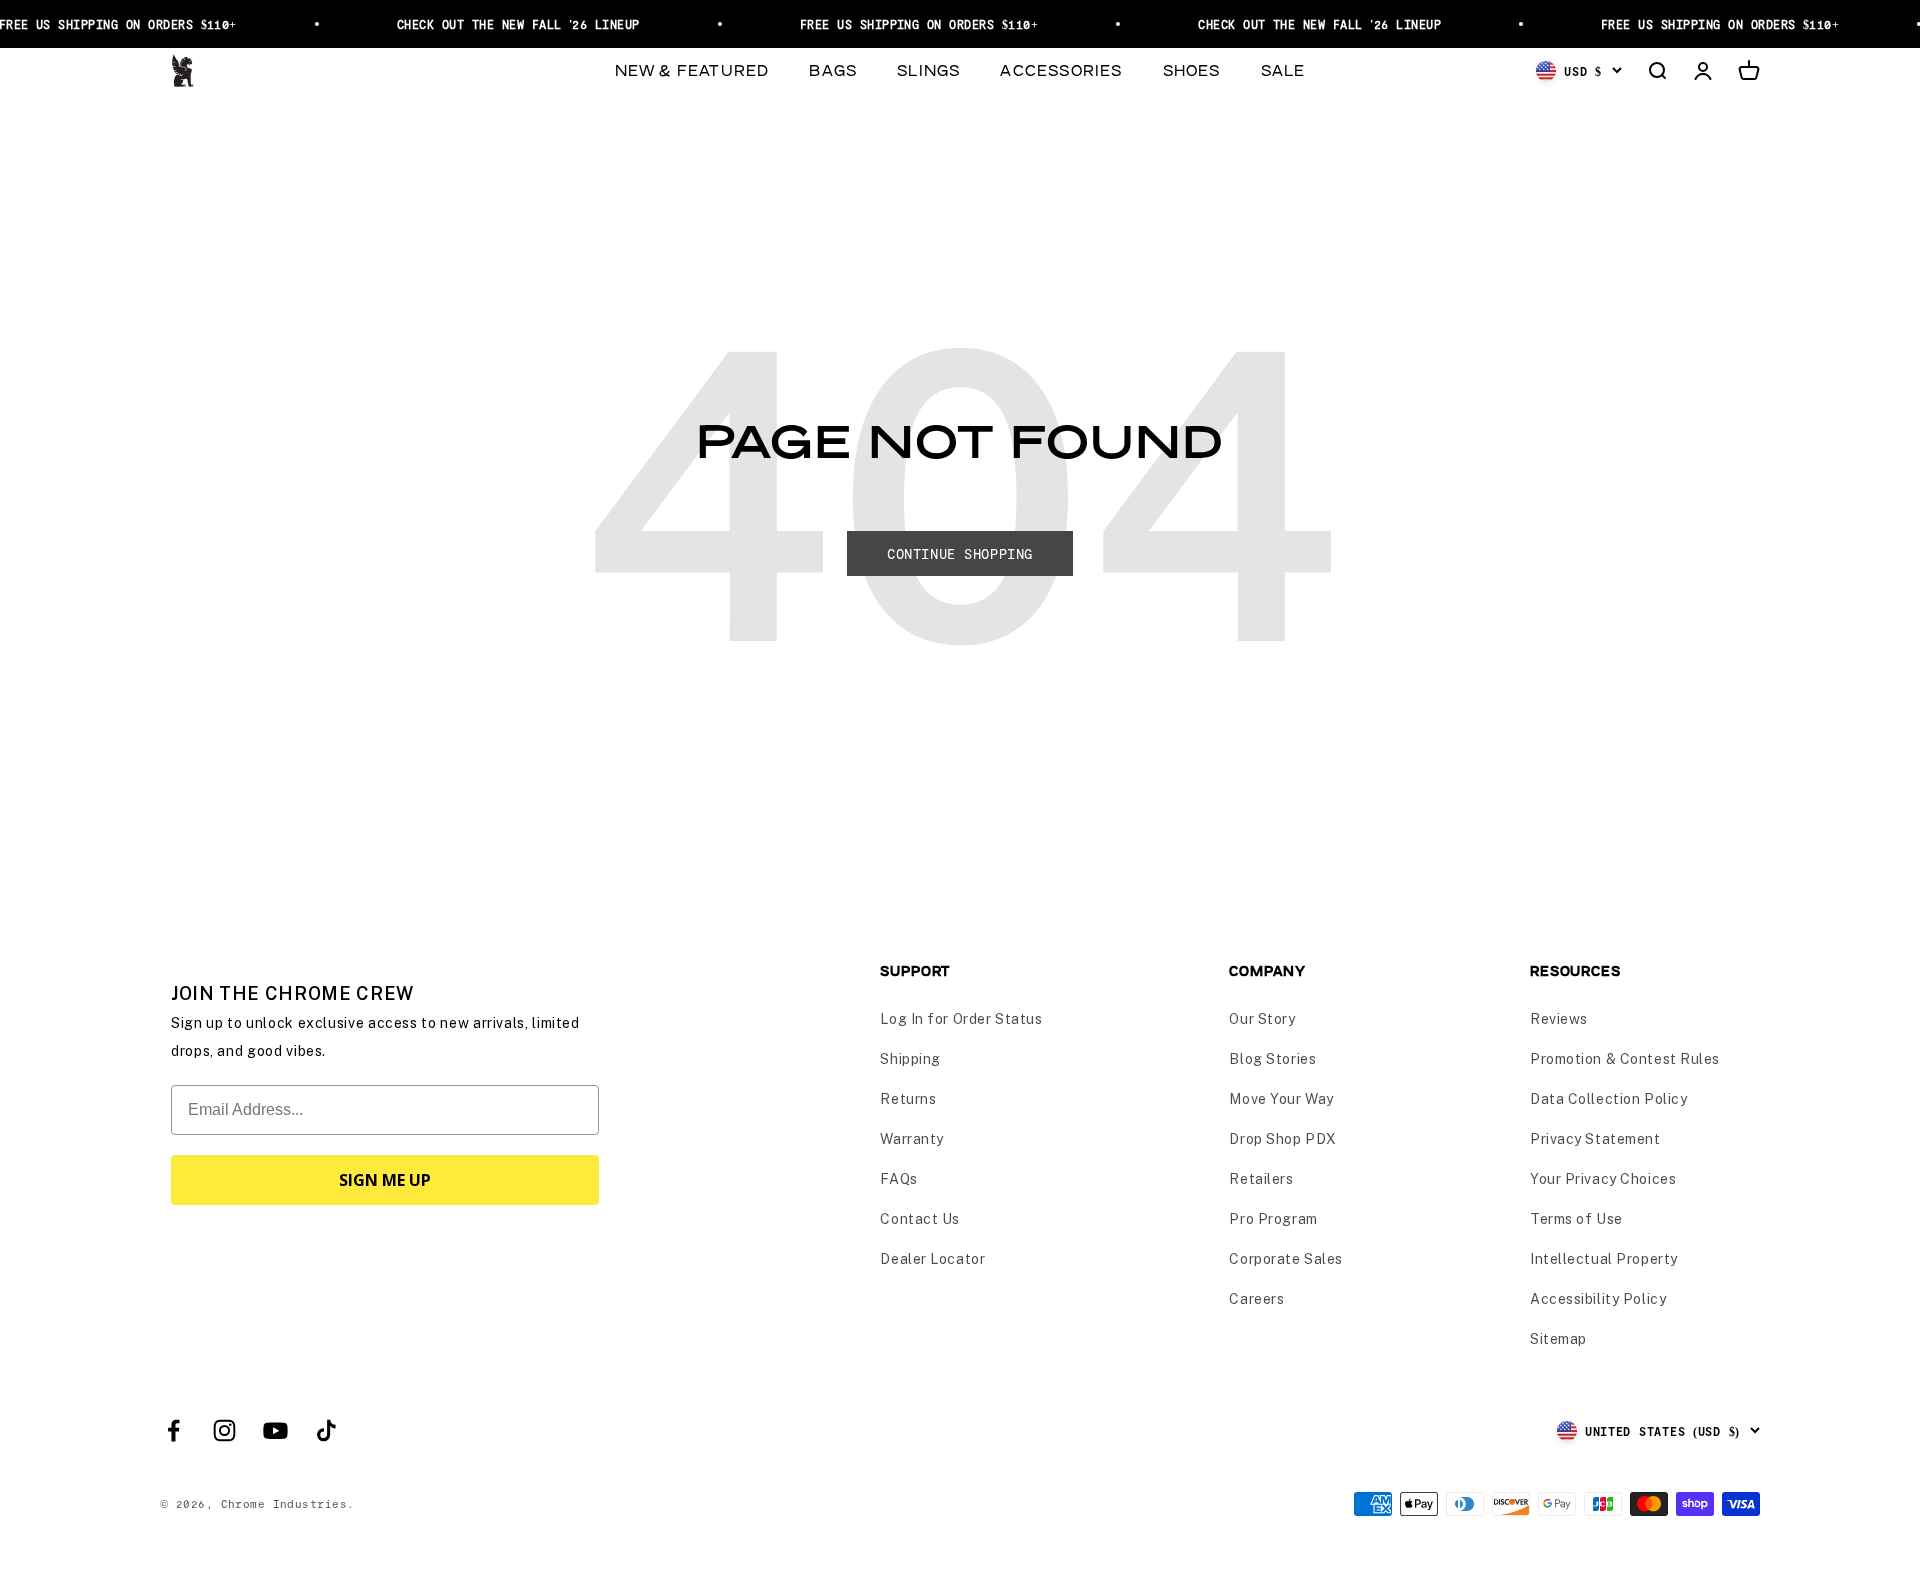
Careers (1256, 1299)
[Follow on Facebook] (173, 1430)
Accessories (1061, 69)
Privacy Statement (1595, 1139)
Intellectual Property (1604, 1259)
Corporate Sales (1285, 1259)
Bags (833, 69)
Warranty (911, 1139)
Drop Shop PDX (1282, 1139)
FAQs (898, 1179)
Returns (908, 1099)
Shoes (1192, 69)
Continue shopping (960, 553)
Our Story (1262, 1019)
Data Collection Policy (1608, 1099)
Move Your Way (1281, 1099)
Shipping (910, 1059)
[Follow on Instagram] (224, 1430)
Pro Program (1273, 1219)
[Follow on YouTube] (275, 1430)
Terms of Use (1576, 1219)
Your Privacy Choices (1603, 1179)
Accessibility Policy (1598, 1299)
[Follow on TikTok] (326, 1430)
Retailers (1261, 1179)
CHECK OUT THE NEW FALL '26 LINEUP (505, 24)
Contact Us (920, 1219)
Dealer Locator (932, 1259)
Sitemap (1558, 1339)
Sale (1283, 69)
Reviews (1559, 1019)
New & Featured (692, 69)
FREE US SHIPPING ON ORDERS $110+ (906, 24)
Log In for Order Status (961, 1019)
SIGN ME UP (385, 1180)
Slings (928, 69)
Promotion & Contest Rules (1625, 1059)
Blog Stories (1272, 1059)
